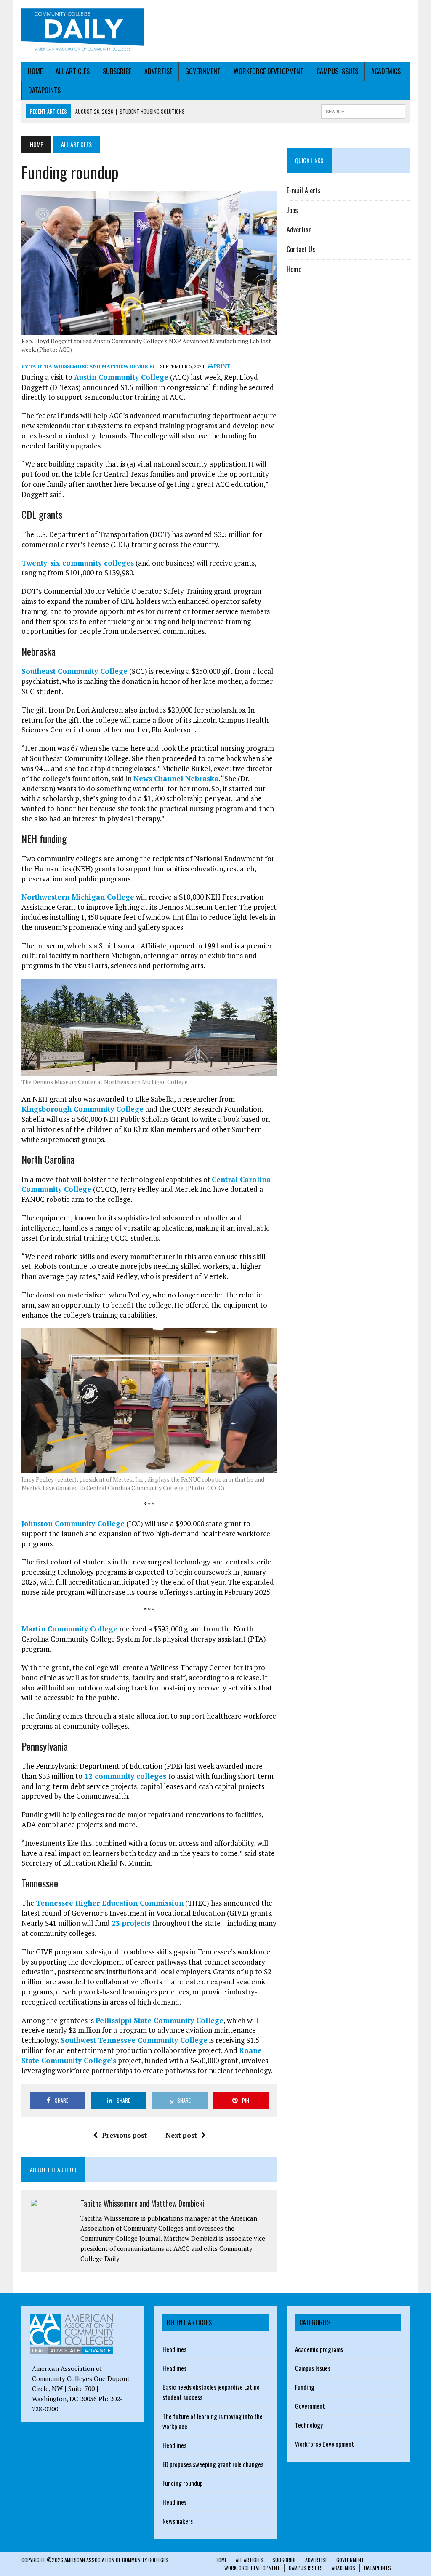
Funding (305, 2387)
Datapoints (44, 90)
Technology (309, 2425)
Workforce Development (269, 71)
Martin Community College (69, 1629)
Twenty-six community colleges (78, 563)
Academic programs (319, 2349)
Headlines (174, 2349)
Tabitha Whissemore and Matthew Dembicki (142, 2203)
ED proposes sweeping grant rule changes (213, 2464)
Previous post (124, 2135)
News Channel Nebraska (176, 778)
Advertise (158, 71)
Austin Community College (121, 377)
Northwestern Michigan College (78, 897)
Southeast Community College (74, 671)
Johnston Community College (73, 1523)
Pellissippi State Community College (160, 2020)
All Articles (73, 71)
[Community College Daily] (83, 31)
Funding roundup (183, 2483)
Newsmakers (178, 2521)
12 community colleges (125, 1776)
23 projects (131, 1923)
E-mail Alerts (304, 190)
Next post (181, 2135)
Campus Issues (337, 71)
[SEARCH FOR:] (363, 110)
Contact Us (301, 249)
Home (35, 71)
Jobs (292, 210)
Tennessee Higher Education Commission (110, 1903)
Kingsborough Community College (82, 1109)
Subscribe (117, 71)
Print (221, 366)
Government (203, 71)
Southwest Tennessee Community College (134, 2040)
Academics (386, 71)
